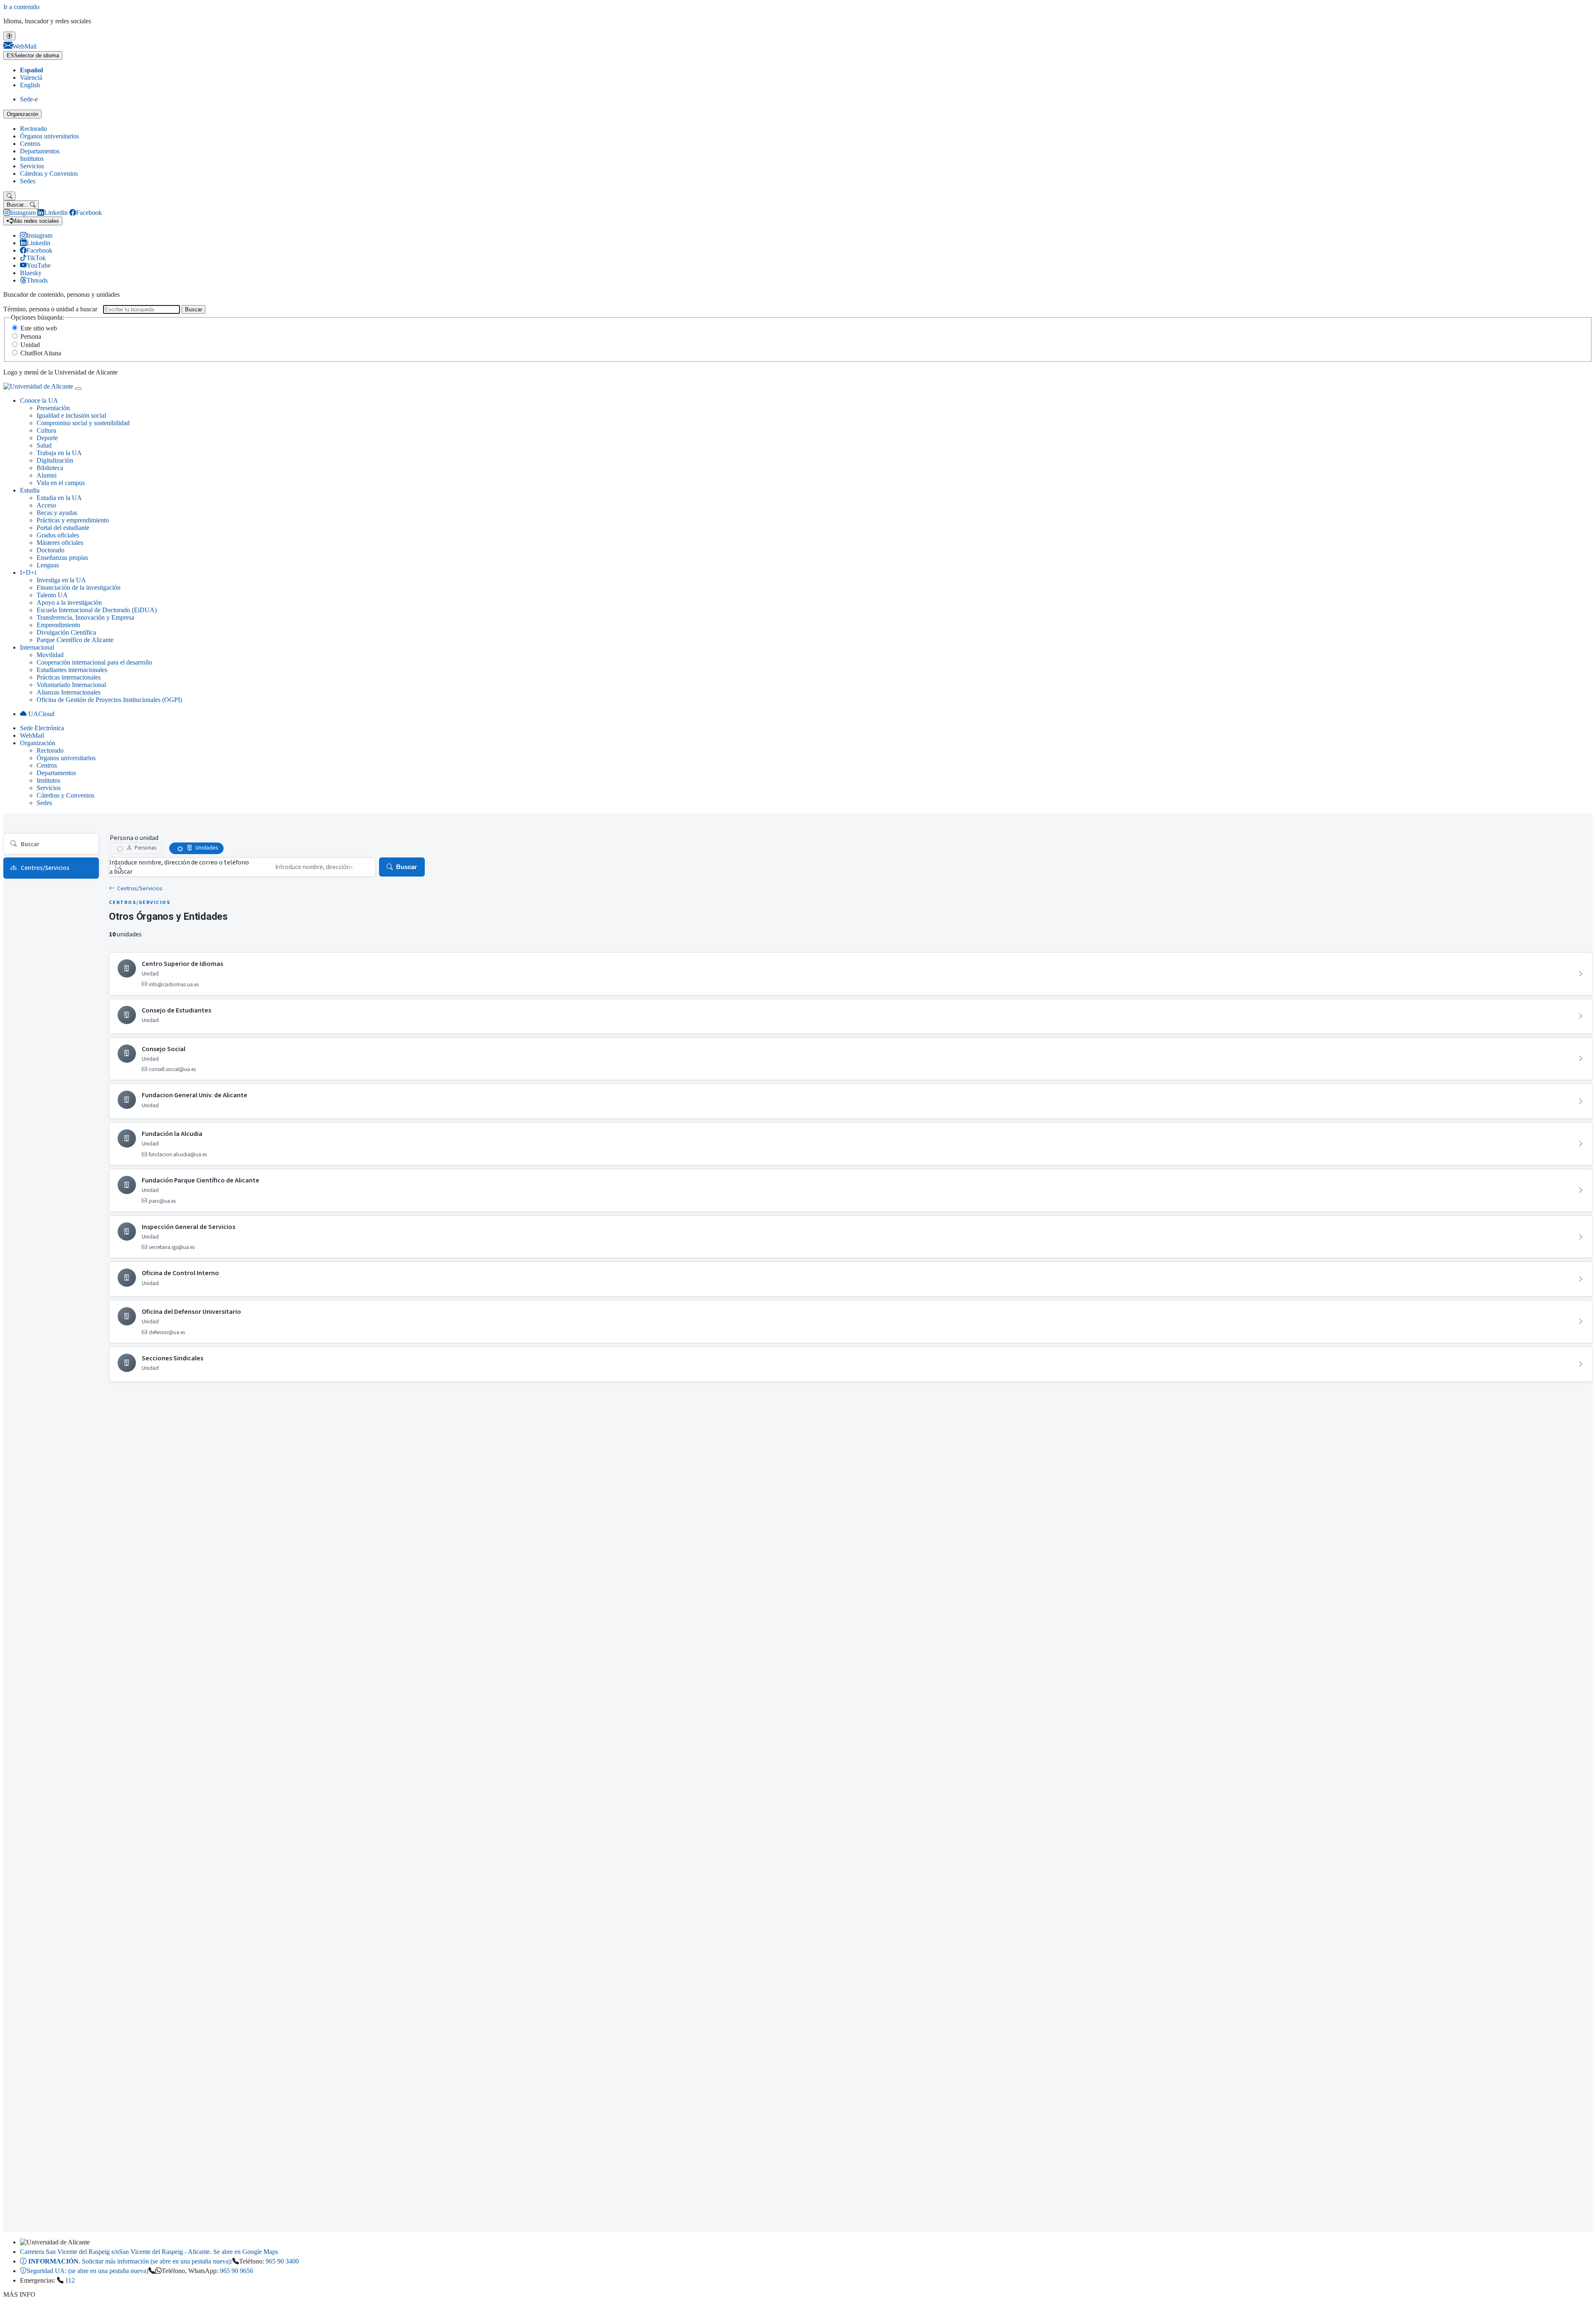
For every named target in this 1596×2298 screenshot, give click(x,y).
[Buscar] (9, 196)
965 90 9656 (236, 2271)
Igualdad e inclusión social (71, 415)
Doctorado (50, 550)
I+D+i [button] (28, 573)
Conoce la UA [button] (39, 400)
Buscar (193, 309)
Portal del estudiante (63, 528)
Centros (30, 144)
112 (70, 2280)
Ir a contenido (21, 7)
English (30, 85)
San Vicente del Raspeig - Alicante (149, 2252)
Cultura (46, 430)
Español (31, 70)
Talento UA (52, 595)
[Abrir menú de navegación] (78, 389)
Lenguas (48, 565)
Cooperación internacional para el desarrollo (94, 662)
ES (33, 55)
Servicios (32, 166)
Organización (22, 114)
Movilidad (50, 655)
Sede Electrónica (42, 728)
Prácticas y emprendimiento (73, 520)
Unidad (30, 345)
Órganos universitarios (49, 136)
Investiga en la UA (61, 580)
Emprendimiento (58, 625)
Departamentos (40, 151)
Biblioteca (50, 468)
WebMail (32, 735)
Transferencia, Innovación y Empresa (85, 617)
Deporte (47, 438)
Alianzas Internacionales (69, 692)
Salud (44, 445)
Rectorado (33, 129)
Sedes (28, 181)
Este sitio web (39, 328)
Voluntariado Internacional (71, 685)
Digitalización (55, 460)
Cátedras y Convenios (49, 174)
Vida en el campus (61, 483)
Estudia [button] (30, 490)
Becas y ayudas (57, 513)
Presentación (53, 408)
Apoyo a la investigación (69, 602)
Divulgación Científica (66, 632)
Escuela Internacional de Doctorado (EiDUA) (97, 610)
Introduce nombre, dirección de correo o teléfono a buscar (179, 867)
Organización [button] (38, 743)
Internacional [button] (37, 647)
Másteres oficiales (60, 543)
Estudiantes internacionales (72, 670)
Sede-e (29, 99)
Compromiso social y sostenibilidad (83, 423)
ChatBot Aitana (41, 353)
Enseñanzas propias (62, 558)
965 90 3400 (282, 2261)
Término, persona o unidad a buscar (50, 309)
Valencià (31, 78)
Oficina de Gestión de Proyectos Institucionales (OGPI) (109, 700)
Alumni (47, 475)
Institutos (32, 159)
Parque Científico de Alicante (75, 640)
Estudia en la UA (59, 498)
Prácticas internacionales (69, 677)
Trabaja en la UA (59, 453)
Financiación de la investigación (79, 587)
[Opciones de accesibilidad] (9, 36)
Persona (31, 336)
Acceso (46, 505)
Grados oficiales (58, 535)
